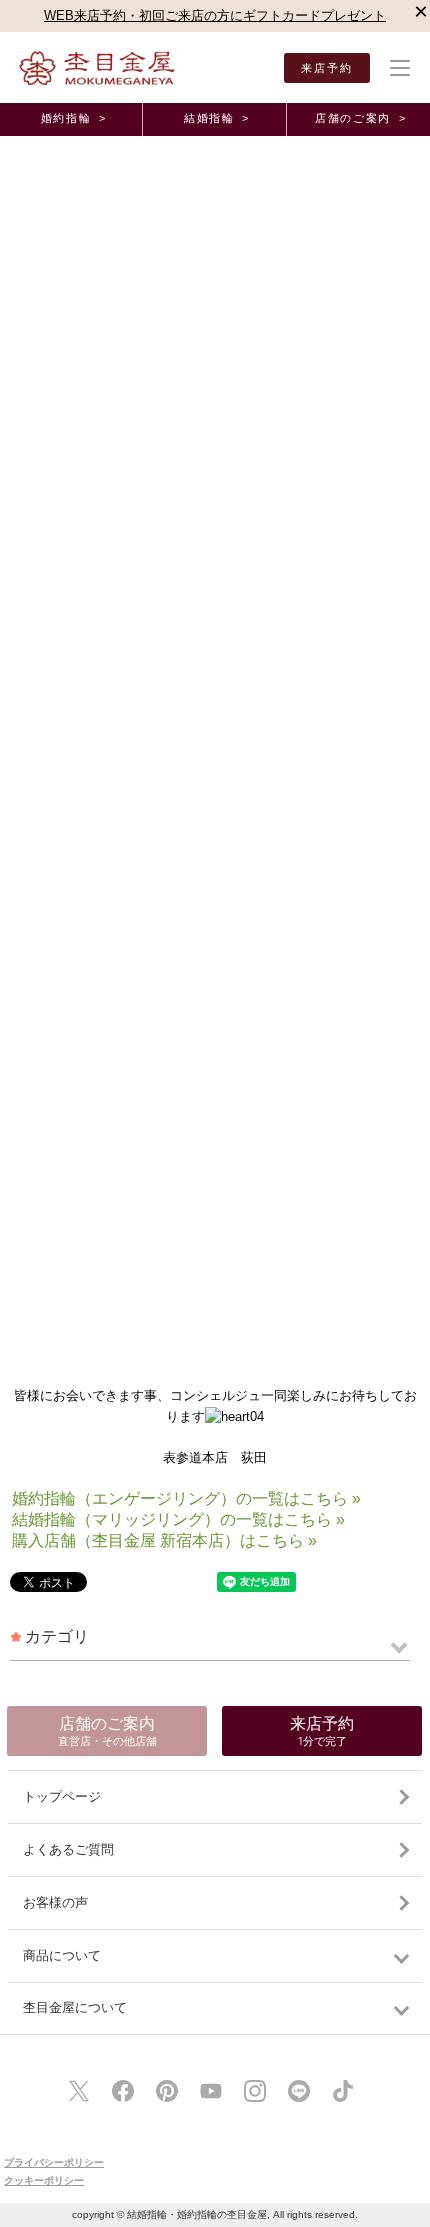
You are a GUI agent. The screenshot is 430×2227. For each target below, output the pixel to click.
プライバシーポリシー (54, 2162)
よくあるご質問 (68, 1849)
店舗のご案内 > (360, 118)
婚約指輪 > (74, 118)
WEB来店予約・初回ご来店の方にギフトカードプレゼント (215, 15)
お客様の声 (55, 1902)
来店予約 (327, 68)
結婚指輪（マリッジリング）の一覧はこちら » (178, 1519)
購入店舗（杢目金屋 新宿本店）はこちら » (164, 1540)
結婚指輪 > (217, 118)
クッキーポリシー (44, 2180)
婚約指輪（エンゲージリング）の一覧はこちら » (186, 1498)
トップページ (62, 1796)
